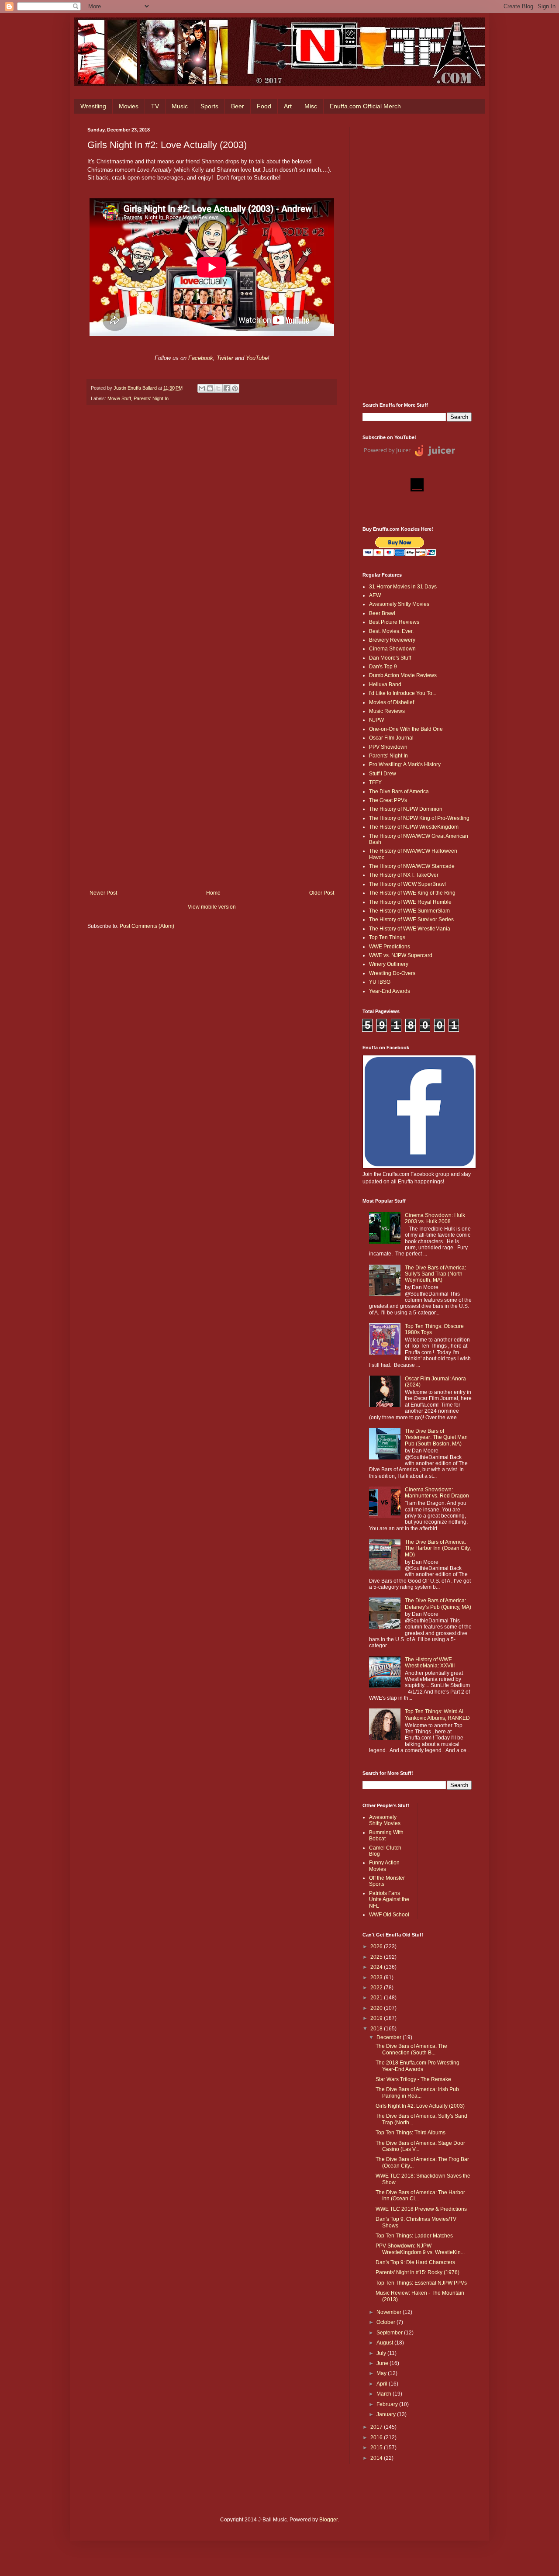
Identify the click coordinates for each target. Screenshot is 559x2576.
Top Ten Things (387, 937)
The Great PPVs (388, 800)
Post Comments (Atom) (147, 926)
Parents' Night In (151, 398)
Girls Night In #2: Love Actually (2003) (420, 2106)
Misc (311, 106)
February (388, 2404)
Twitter (225, 358)
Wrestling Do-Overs (392, 973)
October (386, 2322)
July (382, 2353)
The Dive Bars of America (399, 792)
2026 (377, 1947)
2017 (377, 2427)
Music (180, 106)
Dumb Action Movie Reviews (403, 675)
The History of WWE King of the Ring (412, 893)
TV (155, 106)
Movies (129, 106)
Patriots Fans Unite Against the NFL (389, 1900)
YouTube (257, 358)
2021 (377, 1998)
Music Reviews (387, 711)
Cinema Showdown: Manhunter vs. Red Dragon (437, 1493)
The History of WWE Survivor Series (411, 920)
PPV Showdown (388, 747)
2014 (377, 2458)
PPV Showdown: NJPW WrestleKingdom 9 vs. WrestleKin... (420, 2249)
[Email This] (202, 388)
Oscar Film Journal (391, 738)
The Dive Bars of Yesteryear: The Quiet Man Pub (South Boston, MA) (436, 1437)
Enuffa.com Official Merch (365, 106)
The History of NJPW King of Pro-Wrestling (419, 818)
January (387, 2414)
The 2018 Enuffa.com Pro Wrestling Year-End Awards (418, 2066)
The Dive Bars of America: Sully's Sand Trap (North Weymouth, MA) (435, 1274)
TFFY (375, 782)
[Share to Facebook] (227, 388)
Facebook (201, 358)
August (385, 2343)
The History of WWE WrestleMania (410, 929)
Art (288, 106)
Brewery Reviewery (392, 640)
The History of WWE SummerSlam (409, 911)
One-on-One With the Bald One (406, 729)
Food (264, 106)
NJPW (376, 720)
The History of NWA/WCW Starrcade (412, 866)
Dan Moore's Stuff (390, 658)
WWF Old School (389, 1915)
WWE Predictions (390, 947)
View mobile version (212, 907)
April (383, 2384)
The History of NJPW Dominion (406, 809)
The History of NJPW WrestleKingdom (414, 827)
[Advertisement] (417, 258)
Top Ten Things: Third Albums (411, 2133)
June (383, 2363)
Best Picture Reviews (394, 622)
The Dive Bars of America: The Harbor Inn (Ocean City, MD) (438, 1548)
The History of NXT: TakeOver (404, 875)
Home (213, 893)
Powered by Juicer (387, 450)
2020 (377, 2008)
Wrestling (93, 106)
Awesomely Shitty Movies (399, 604)
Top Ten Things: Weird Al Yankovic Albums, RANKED (437, 1715)
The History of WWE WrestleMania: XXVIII (430, 1663)
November (390, 2312)
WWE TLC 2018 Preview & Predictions (421, 2209)
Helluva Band (385, 685)
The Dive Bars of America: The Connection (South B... (411, 2049)
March (385, 2394)
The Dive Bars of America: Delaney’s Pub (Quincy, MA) (438, 1604)
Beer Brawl (382, 613)
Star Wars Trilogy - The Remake (413, 2079)
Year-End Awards (390, 991)
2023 (377, 1978)
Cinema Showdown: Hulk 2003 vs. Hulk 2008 (435, 1218)
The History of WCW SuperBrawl (407, 884)
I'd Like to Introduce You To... (403, 693)
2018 (377, 2029)
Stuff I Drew (383, 774)
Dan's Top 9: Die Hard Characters (415, 2262)
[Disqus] (212, 532)
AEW (375, 595)
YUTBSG (380, 982)
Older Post (322, 893)
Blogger (328, 2520)
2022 (377, 1988)
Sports (209, 106)
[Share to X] (218, 388)
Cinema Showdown (392, 649)
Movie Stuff (119, 398)
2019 (377, 2018)
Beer (238, 106)
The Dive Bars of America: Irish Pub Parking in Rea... (417, 2092)
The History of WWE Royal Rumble (410, 902)
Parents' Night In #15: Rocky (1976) (418, 2272)
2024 (377, 1967)
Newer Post (103, 893)
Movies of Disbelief (392, 702)
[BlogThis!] (210, 388)
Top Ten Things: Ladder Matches (414, 2236)
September (390, 2333)
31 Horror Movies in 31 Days (403, 587)
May (382, 2373)
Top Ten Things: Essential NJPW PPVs (421, 2283)
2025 (377, 1957)
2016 (377, 2438)
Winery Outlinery (389, 964)
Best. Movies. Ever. (391, 631)
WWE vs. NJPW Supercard (401, 955)
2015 (377, 2448)
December (390, 2037)
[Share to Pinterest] (235, 388)
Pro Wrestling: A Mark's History (405, 764)
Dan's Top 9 (383, 667)
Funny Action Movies (384, 1866)
